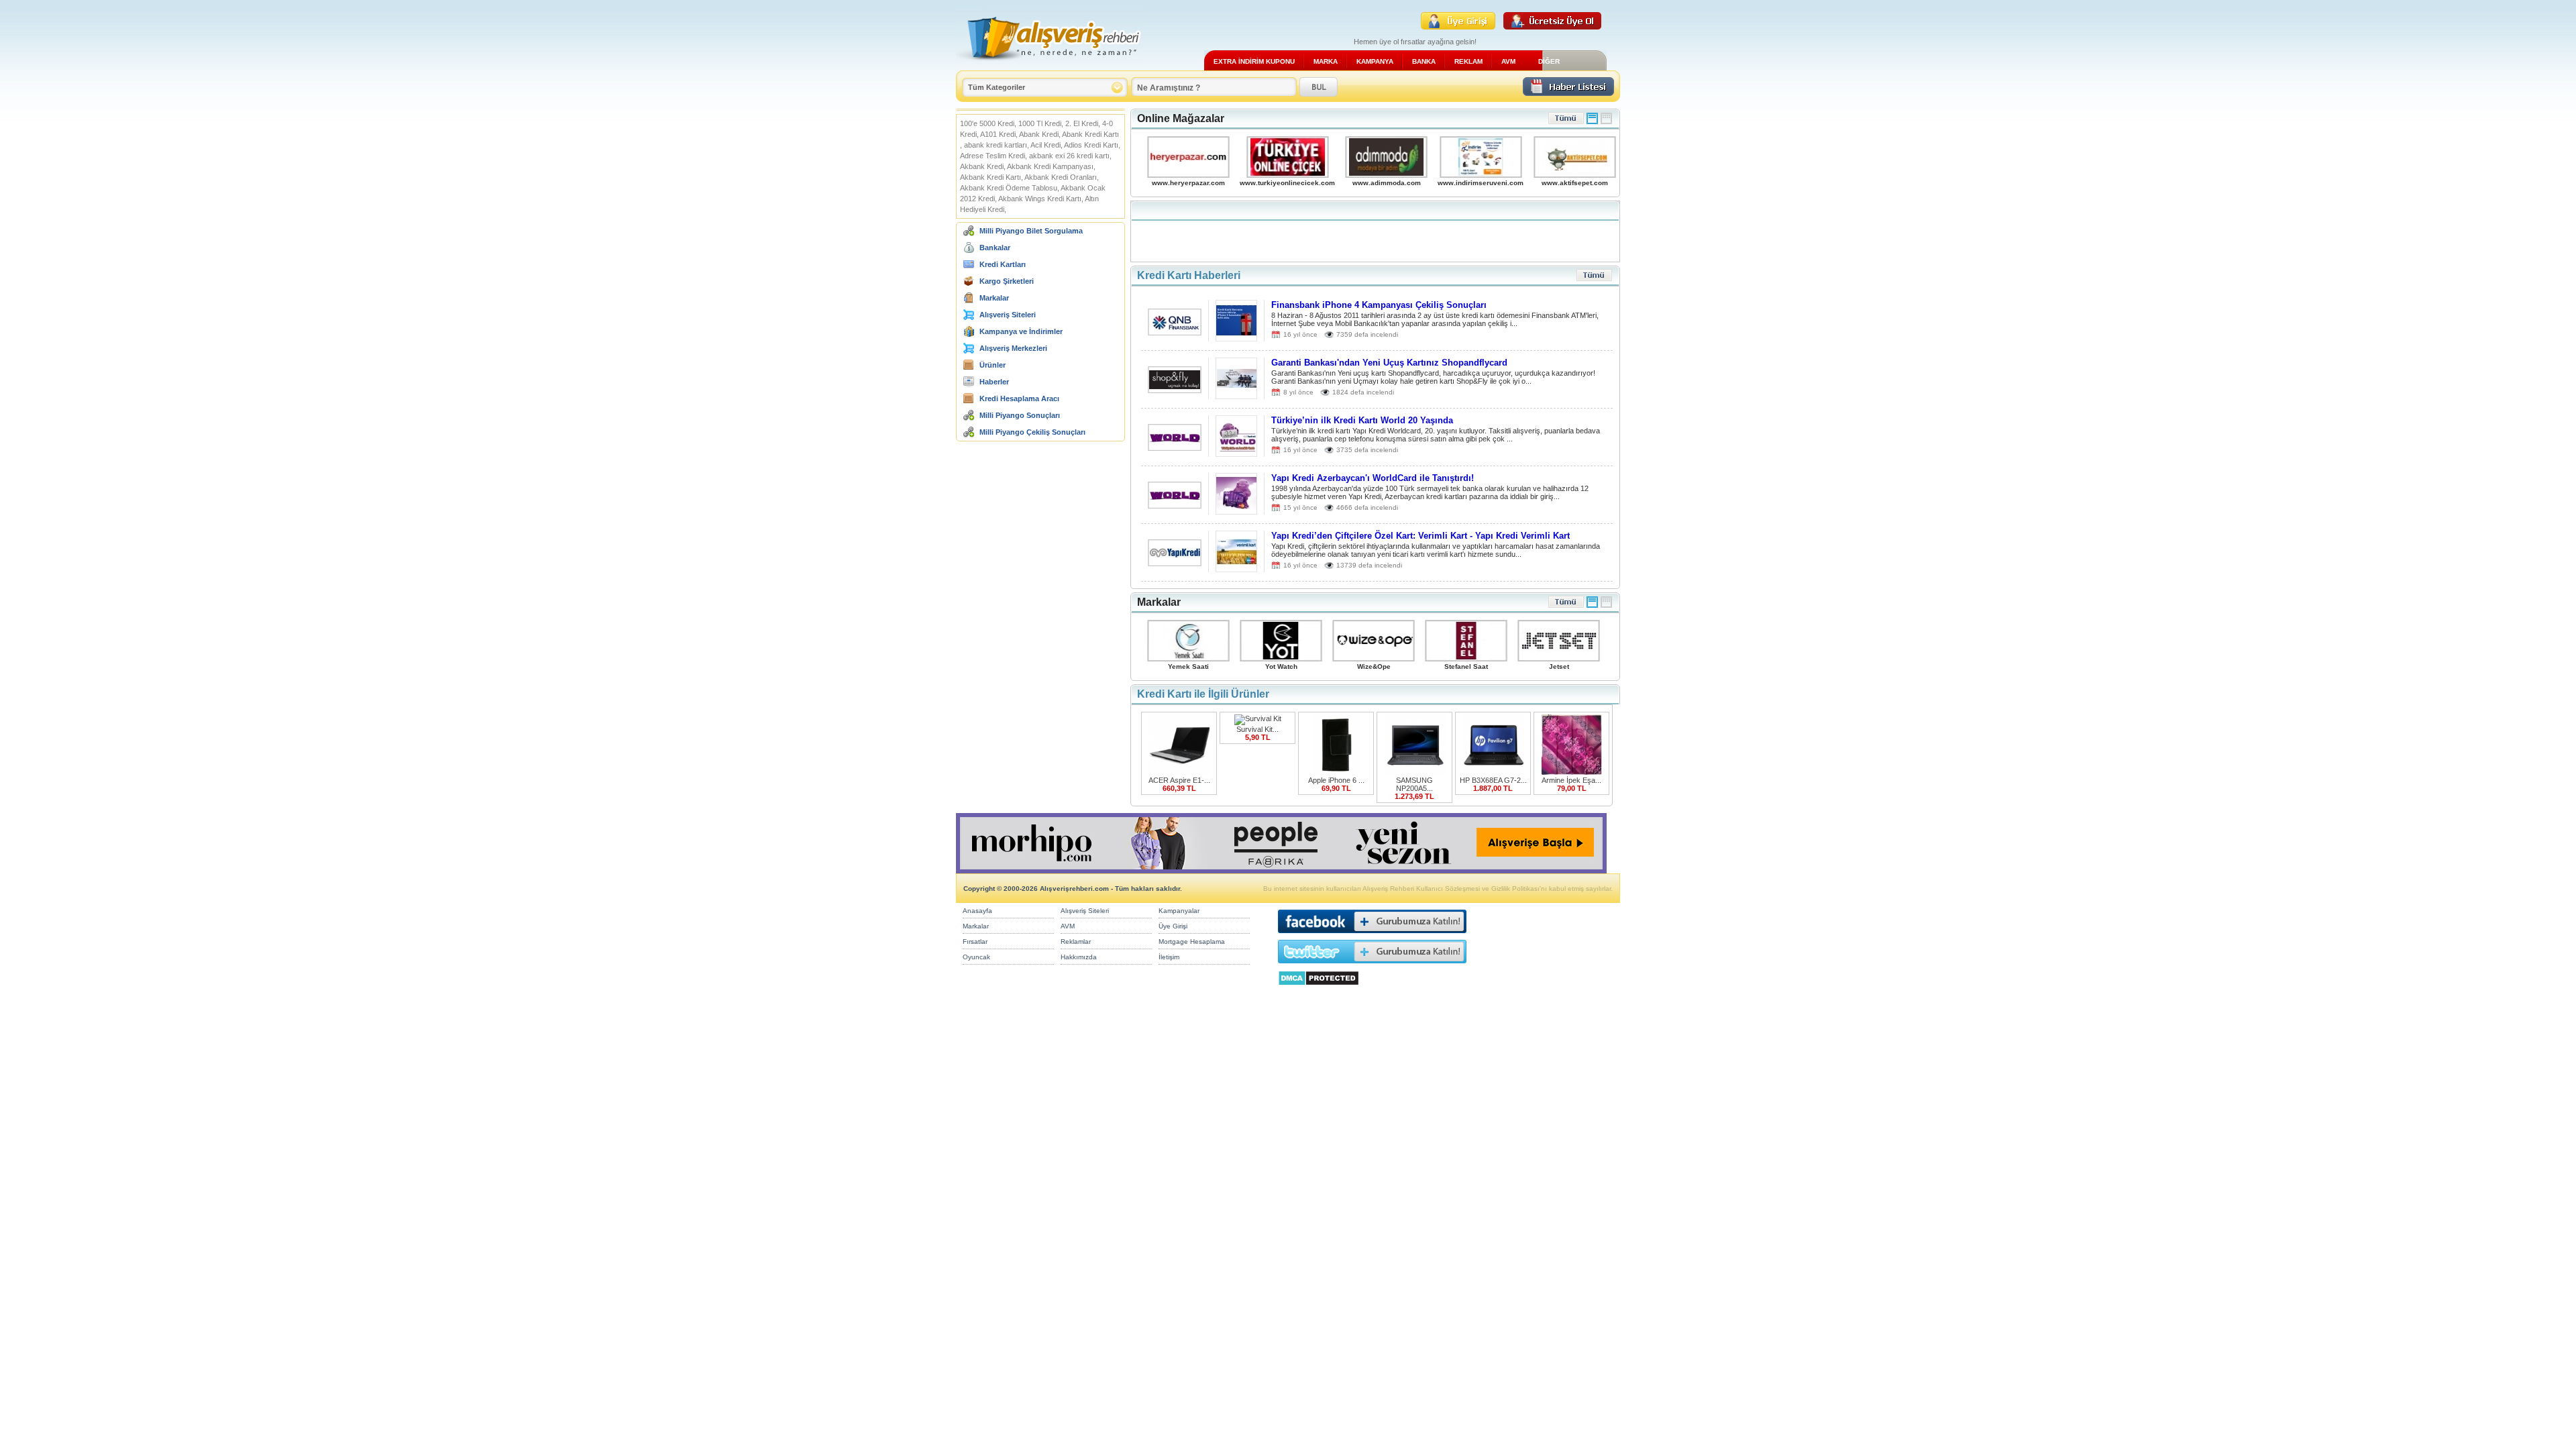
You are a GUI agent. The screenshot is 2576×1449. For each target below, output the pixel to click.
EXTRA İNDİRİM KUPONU (1254, 61)
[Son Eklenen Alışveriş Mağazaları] (1566, 122)
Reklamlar (1076, 942)
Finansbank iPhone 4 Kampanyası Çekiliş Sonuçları (1379, 305)
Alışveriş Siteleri (1008, 315)
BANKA (1424, 61)
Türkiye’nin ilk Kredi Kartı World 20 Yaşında (1362, 420)
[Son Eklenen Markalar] (1566, 605)
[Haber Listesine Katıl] (1568, 92)
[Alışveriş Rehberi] (1049, 65)
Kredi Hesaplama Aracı (1019, 398)
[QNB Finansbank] (1175, 332)
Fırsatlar (975, 942)
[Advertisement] (1375, 231)
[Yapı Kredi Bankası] (1175, 562)
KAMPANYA (1375, 61)
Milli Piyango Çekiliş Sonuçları (1032, 432)
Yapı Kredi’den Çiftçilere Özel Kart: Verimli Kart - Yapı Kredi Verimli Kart (1420, 536)
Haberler (994, 382)
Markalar (994, 298)
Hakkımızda (1079, 957)
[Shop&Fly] (1175, 389)
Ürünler (992, 365)
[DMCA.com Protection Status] (1319, 989)
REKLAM (1468, 61)
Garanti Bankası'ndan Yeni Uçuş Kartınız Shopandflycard (1389, 363)
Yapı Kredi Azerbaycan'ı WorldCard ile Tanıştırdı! (1373, 478)
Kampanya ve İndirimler (1021, 331)
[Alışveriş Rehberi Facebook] (1372, 936)
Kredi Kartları (1003, 264)
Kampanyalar (1179, 911)
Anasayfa (977, 911)
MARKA (1326, 61)
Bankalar (995, 248)
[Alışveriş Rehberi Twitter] (1372, 966)
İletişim (1169, 957)
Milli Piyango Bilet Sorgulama (1031, 231)
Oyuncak (976, 957)
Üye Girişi (1173, 926)
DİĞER (1549, 61)
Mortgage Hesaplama (1192, 942)
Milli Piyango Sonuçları (1020, 415)
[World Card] (1175, 447)
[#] (1592, 122)
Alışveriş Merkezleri (1013, 348)
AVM (1508, 61)
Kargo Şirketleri (1007, 281)
